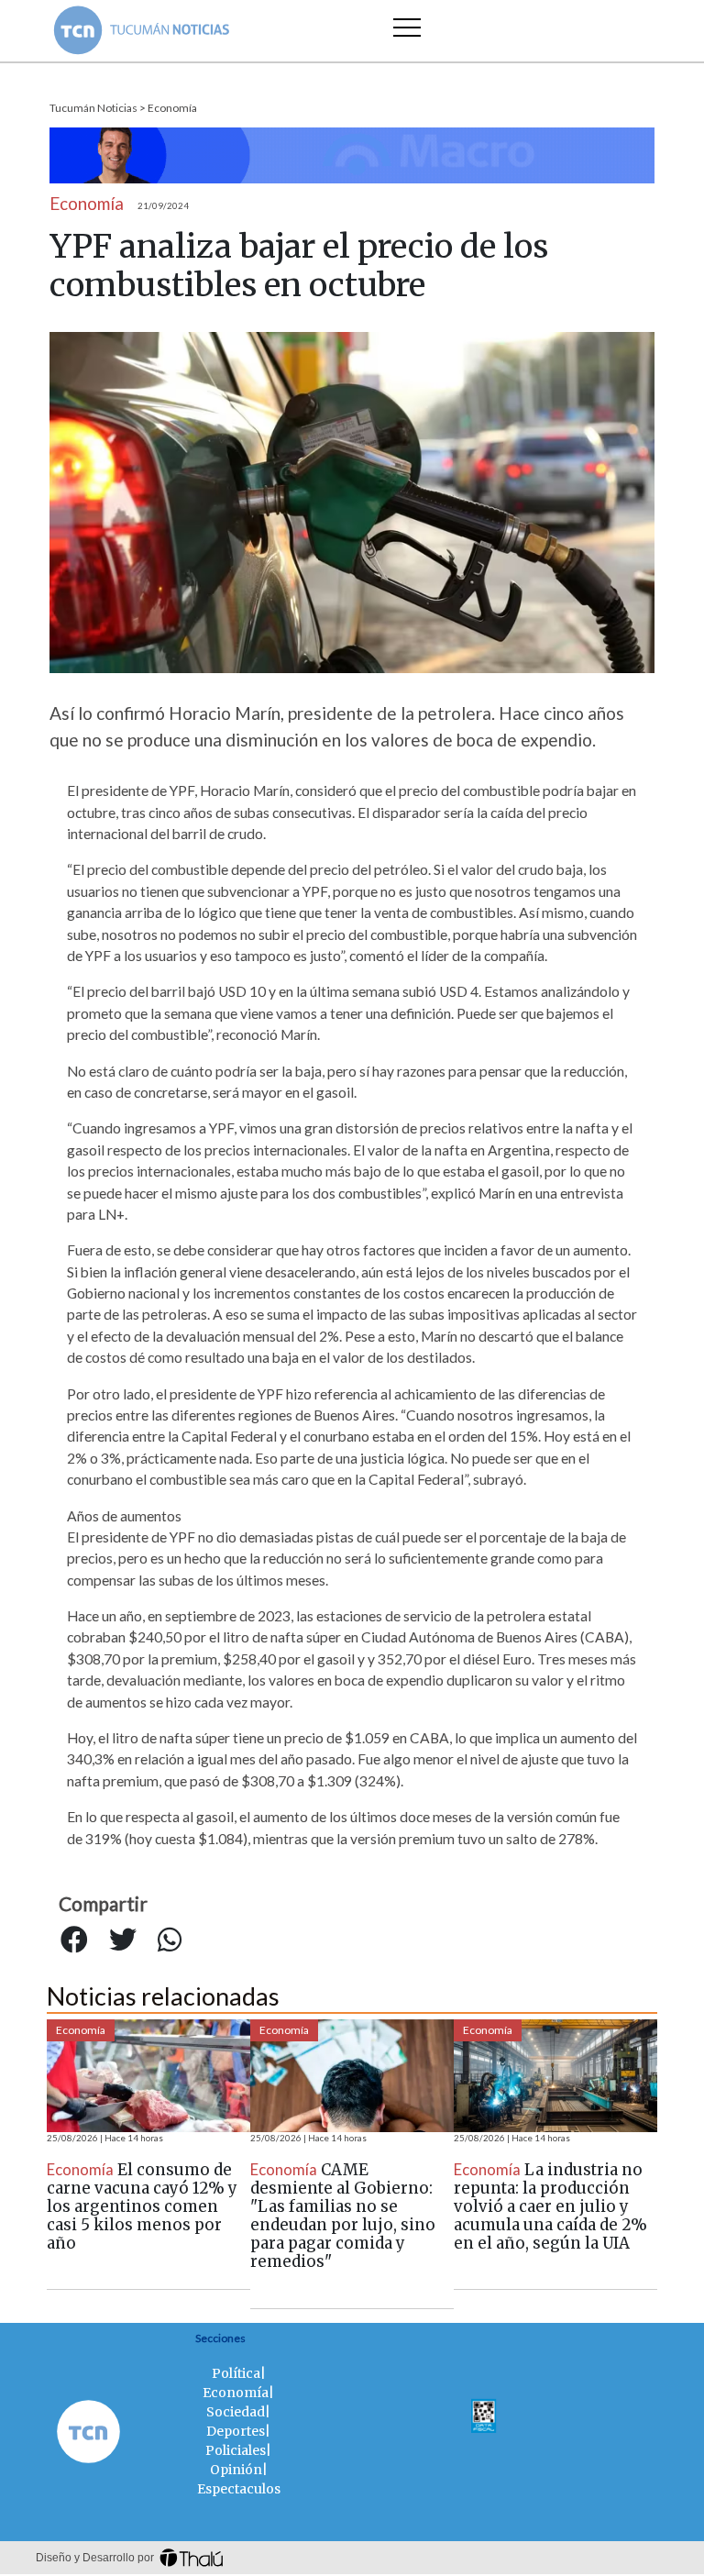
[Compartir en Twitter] (123, 1940)
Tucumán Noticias (93, 108)
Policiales (236, 2450)
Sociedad (236, 2412)
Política (236, 2373)
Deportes (236, 2431)
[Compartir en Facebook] (74, 1940)
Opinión (236, 2470)
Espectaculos (239, 2489)
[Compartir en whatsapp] (170, 1940)
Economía (172, 108)
